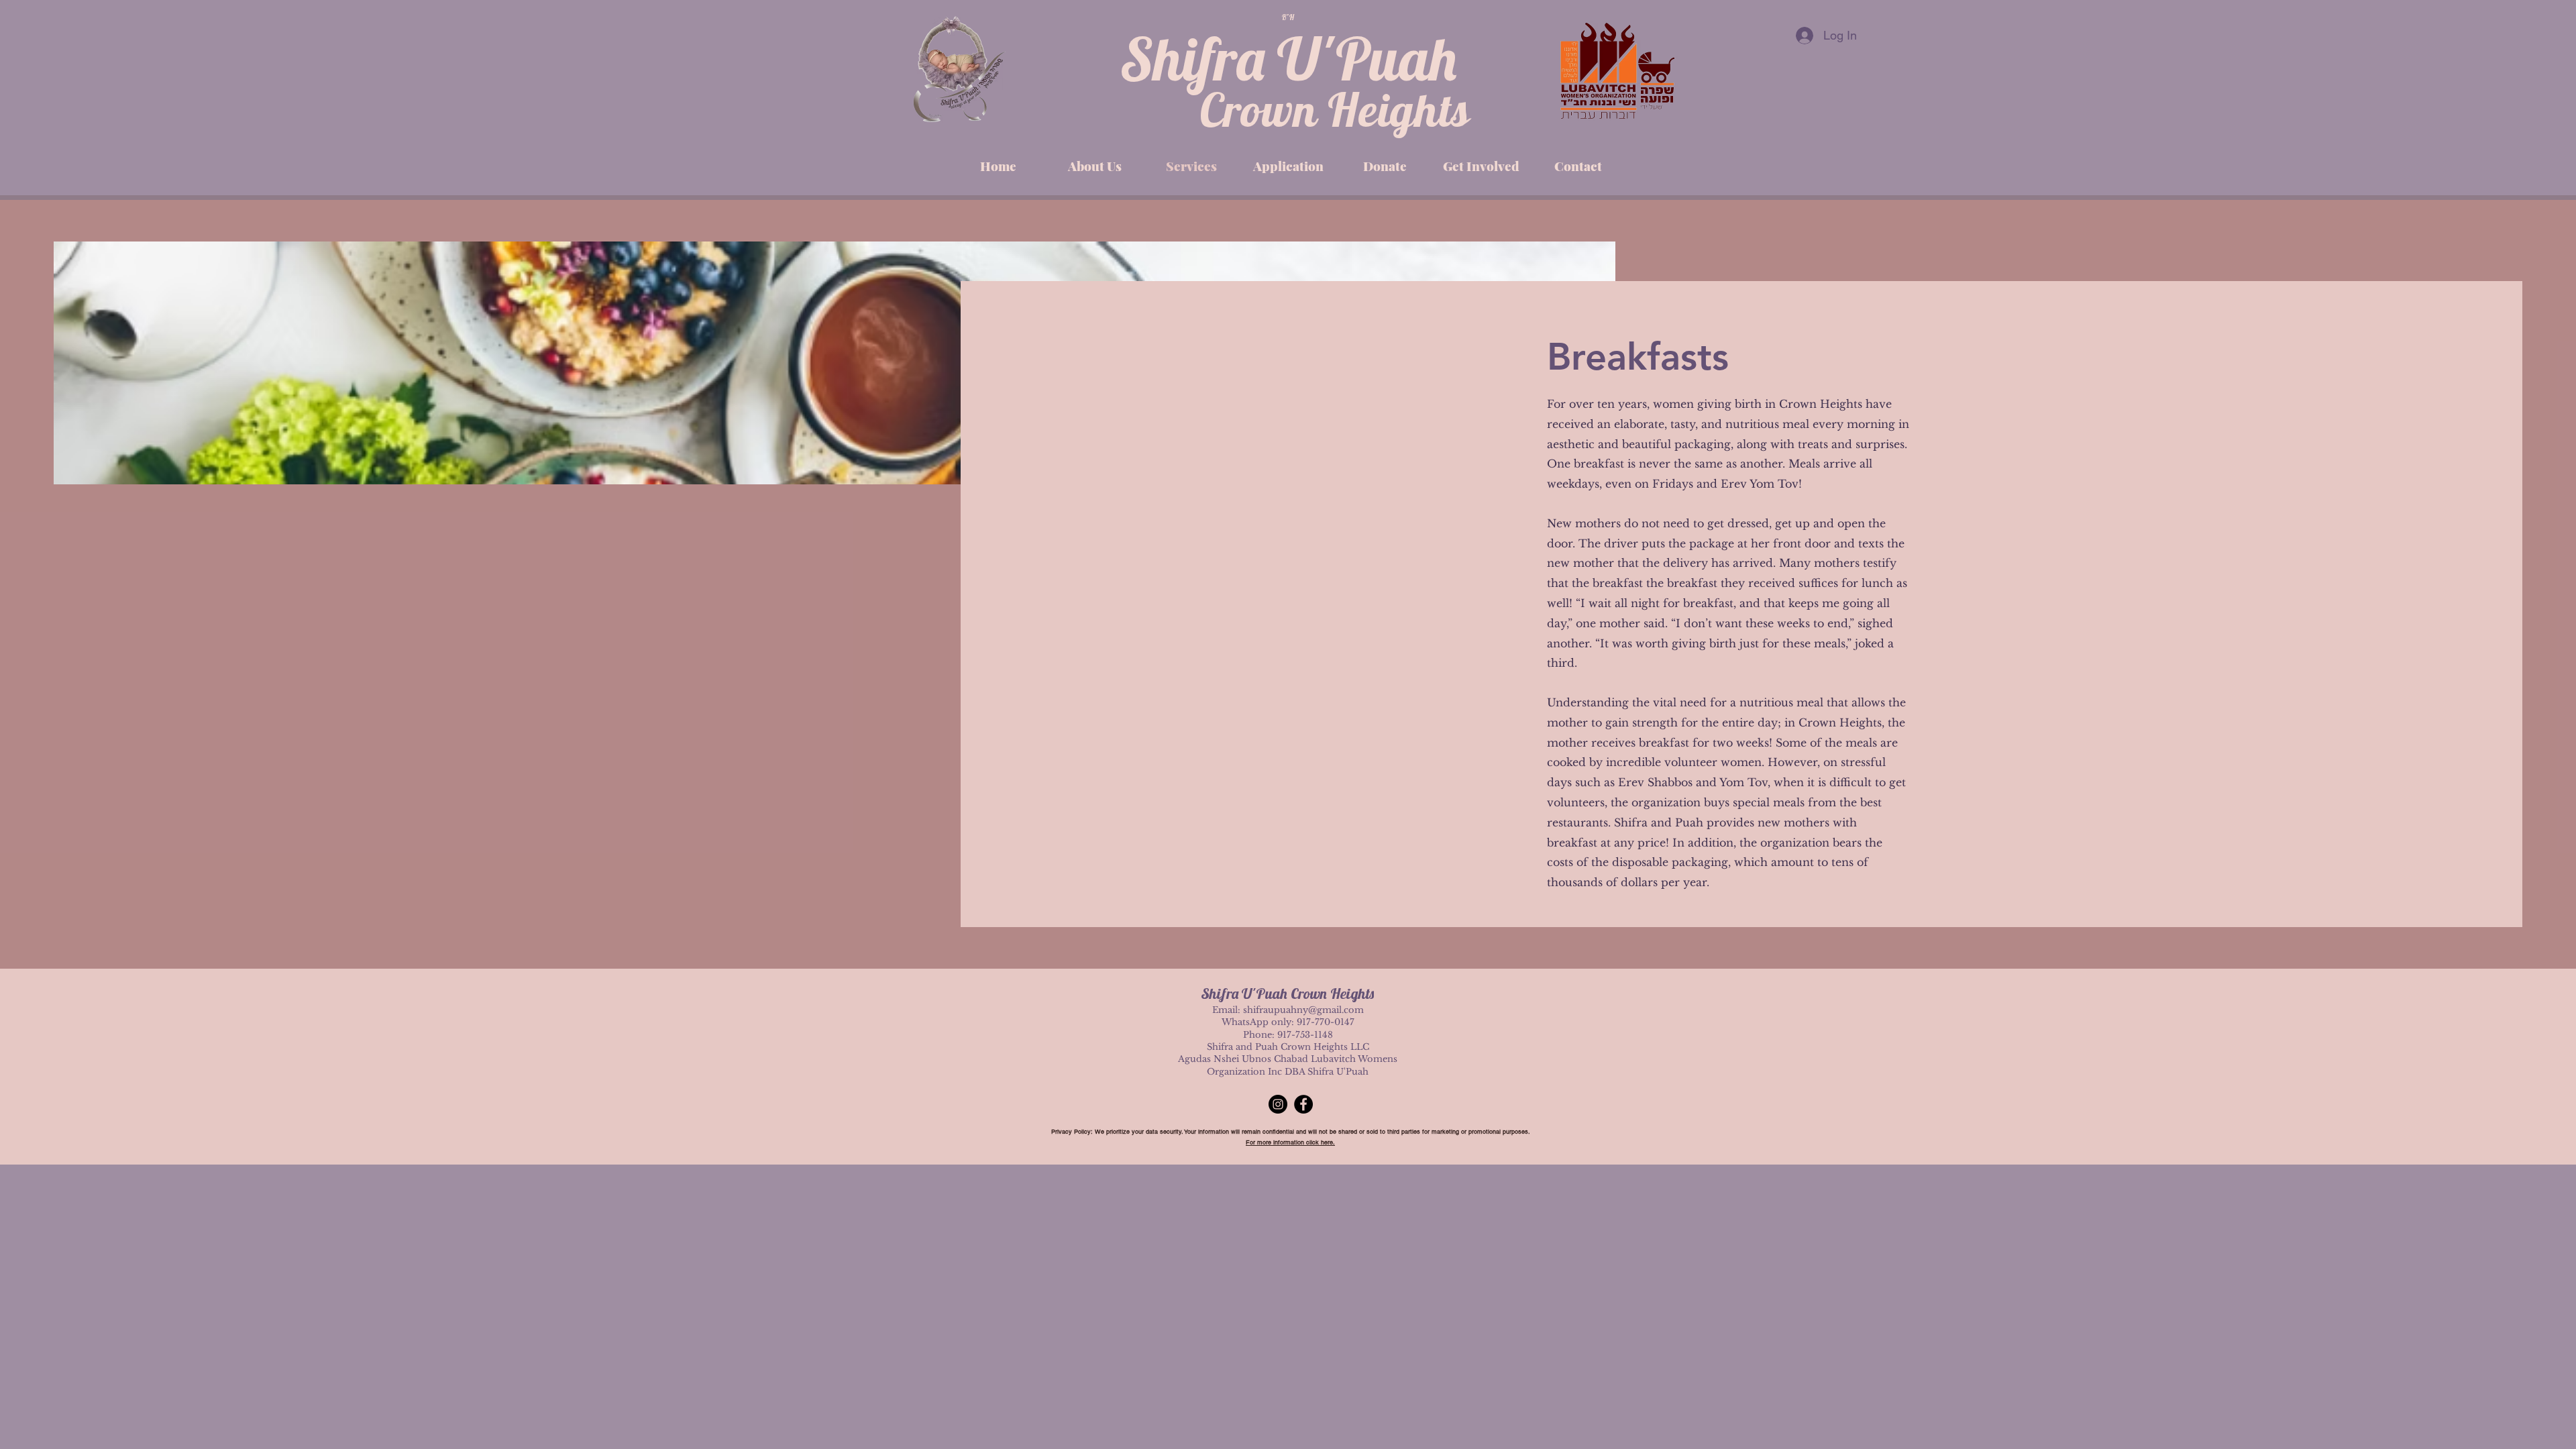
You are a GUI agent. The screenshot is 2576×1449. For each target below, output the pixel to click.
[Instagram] (1278, 1104)
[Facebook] (1303, 1104)
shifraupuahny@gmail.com (1303, 1010)
